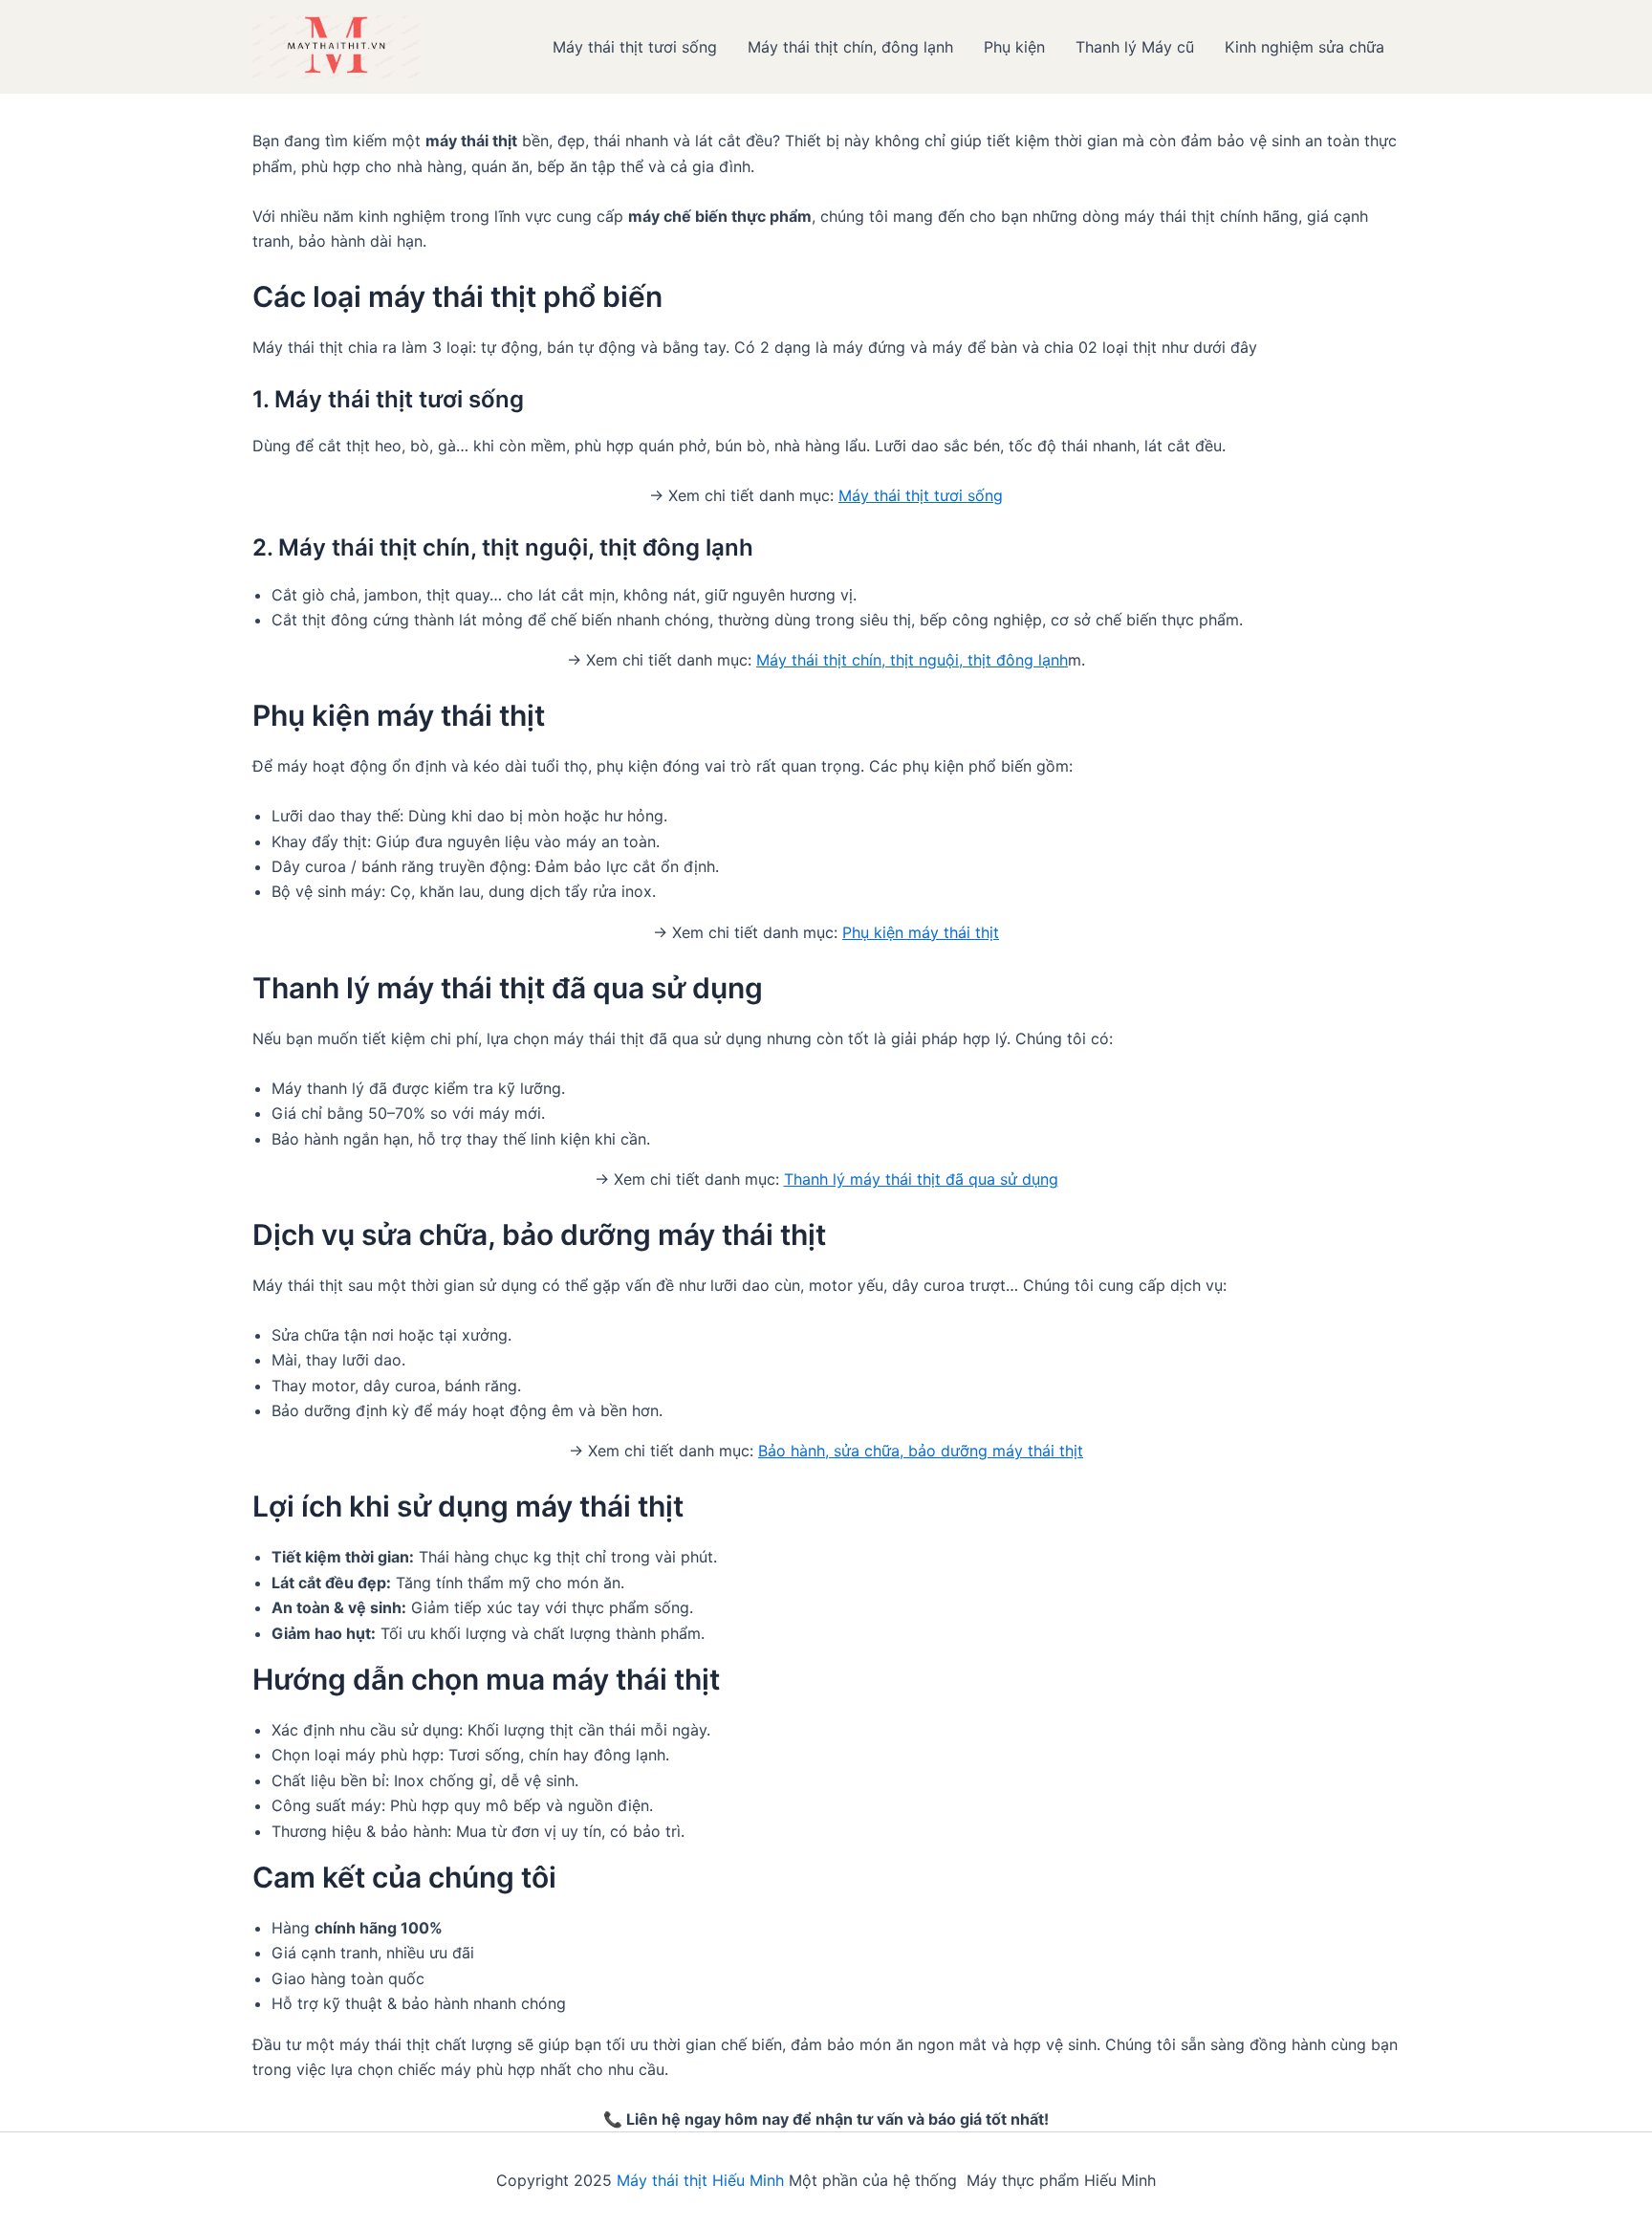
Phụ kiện (1014, 47)
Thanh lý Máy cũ (1135, 47)
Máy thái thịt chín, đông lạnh (850, 47)
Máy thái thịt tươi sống (635, 47)
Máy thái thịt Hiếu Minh (700, 2180)
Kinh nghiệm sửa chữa (1304, 47)
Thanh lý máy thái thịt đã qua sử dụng (921, 1179)
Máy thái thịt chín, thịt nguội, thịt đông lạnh (912, 660)
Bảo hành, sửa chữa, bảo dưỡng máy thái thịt (921, 1451)
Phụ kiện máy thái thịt (921, 932)
